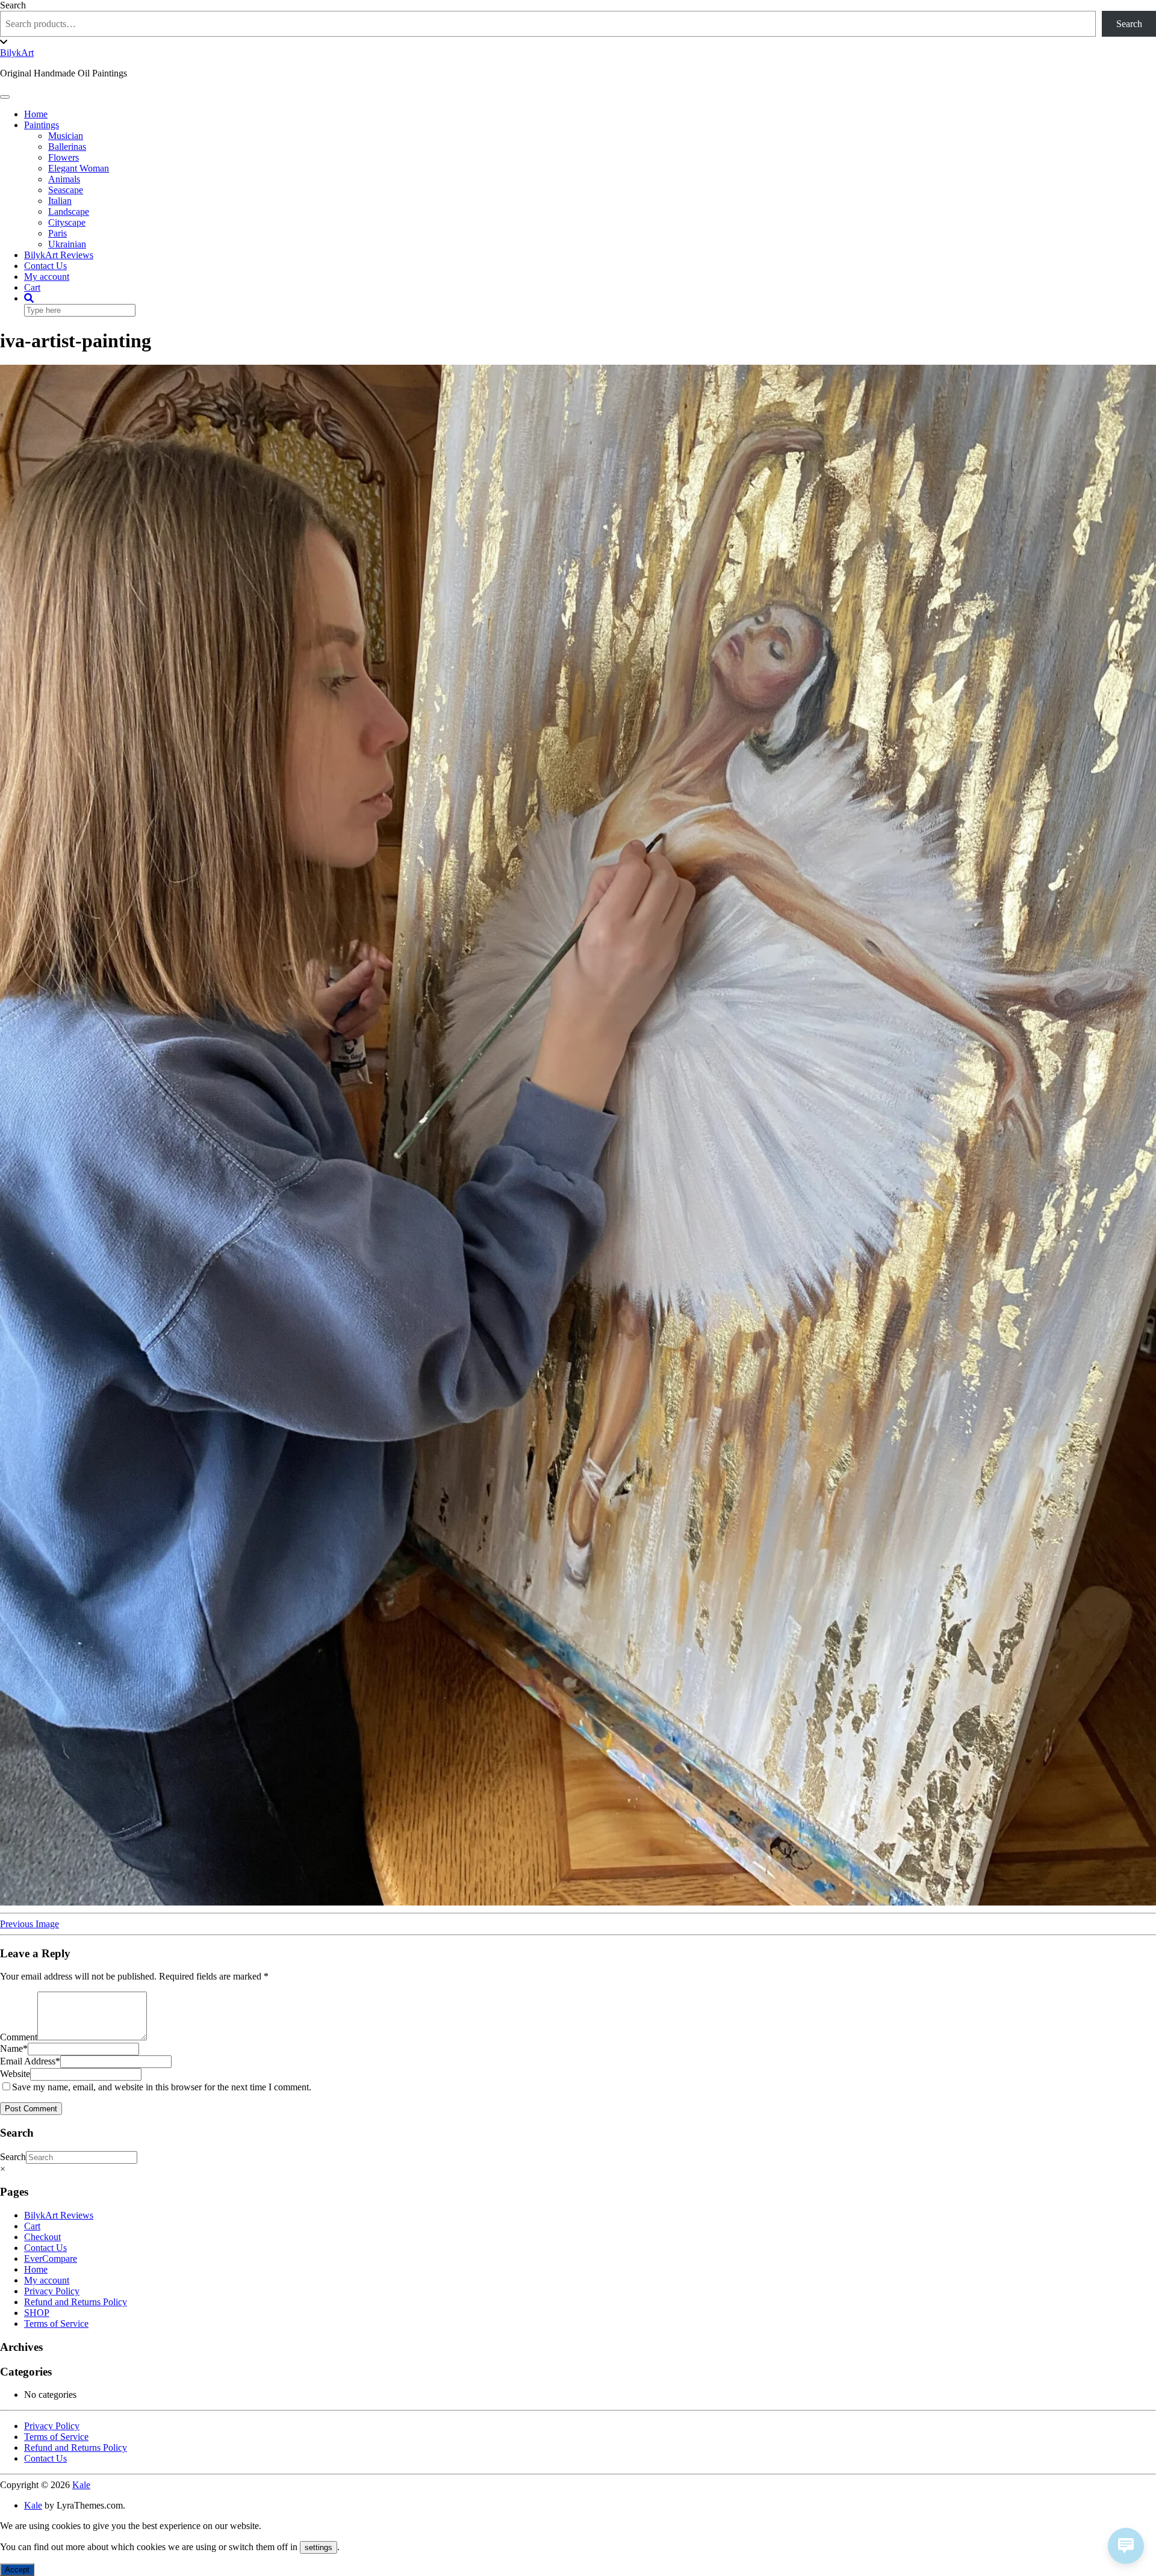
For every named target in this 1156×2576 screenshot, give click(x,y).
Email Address (30, 2061)
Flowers (64, 157)
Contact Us (45, 266)
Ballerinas (67, 147)
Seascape (66, 190)
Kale (81, 2485)
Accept (17, 2570)
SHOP (37, 2313)
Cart (32, 287)
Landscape (69, 212)
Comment (19, 2037)
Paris (57, 233)
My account (47, 277)
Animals (64, 179)
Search (13, 5)
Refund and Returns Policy (76, 2302)
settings (319, 2547)
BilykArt (17, 53)
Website (15, 2074)
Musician (66, 136)
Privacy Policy (52, 2291)
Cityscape (67, 222)
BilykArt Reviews (59, 255)
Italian (60, 201)
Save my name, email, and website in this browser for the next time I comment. (162, 2087)
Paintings (42, 125)
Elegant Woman (79, 168)
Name (14, 2048)
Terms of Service (56, 2324)
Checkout (42, 2237)
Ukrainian (67, 244)
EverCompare (51, 2259)
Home (36, 114)
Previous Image (30, 1924)
